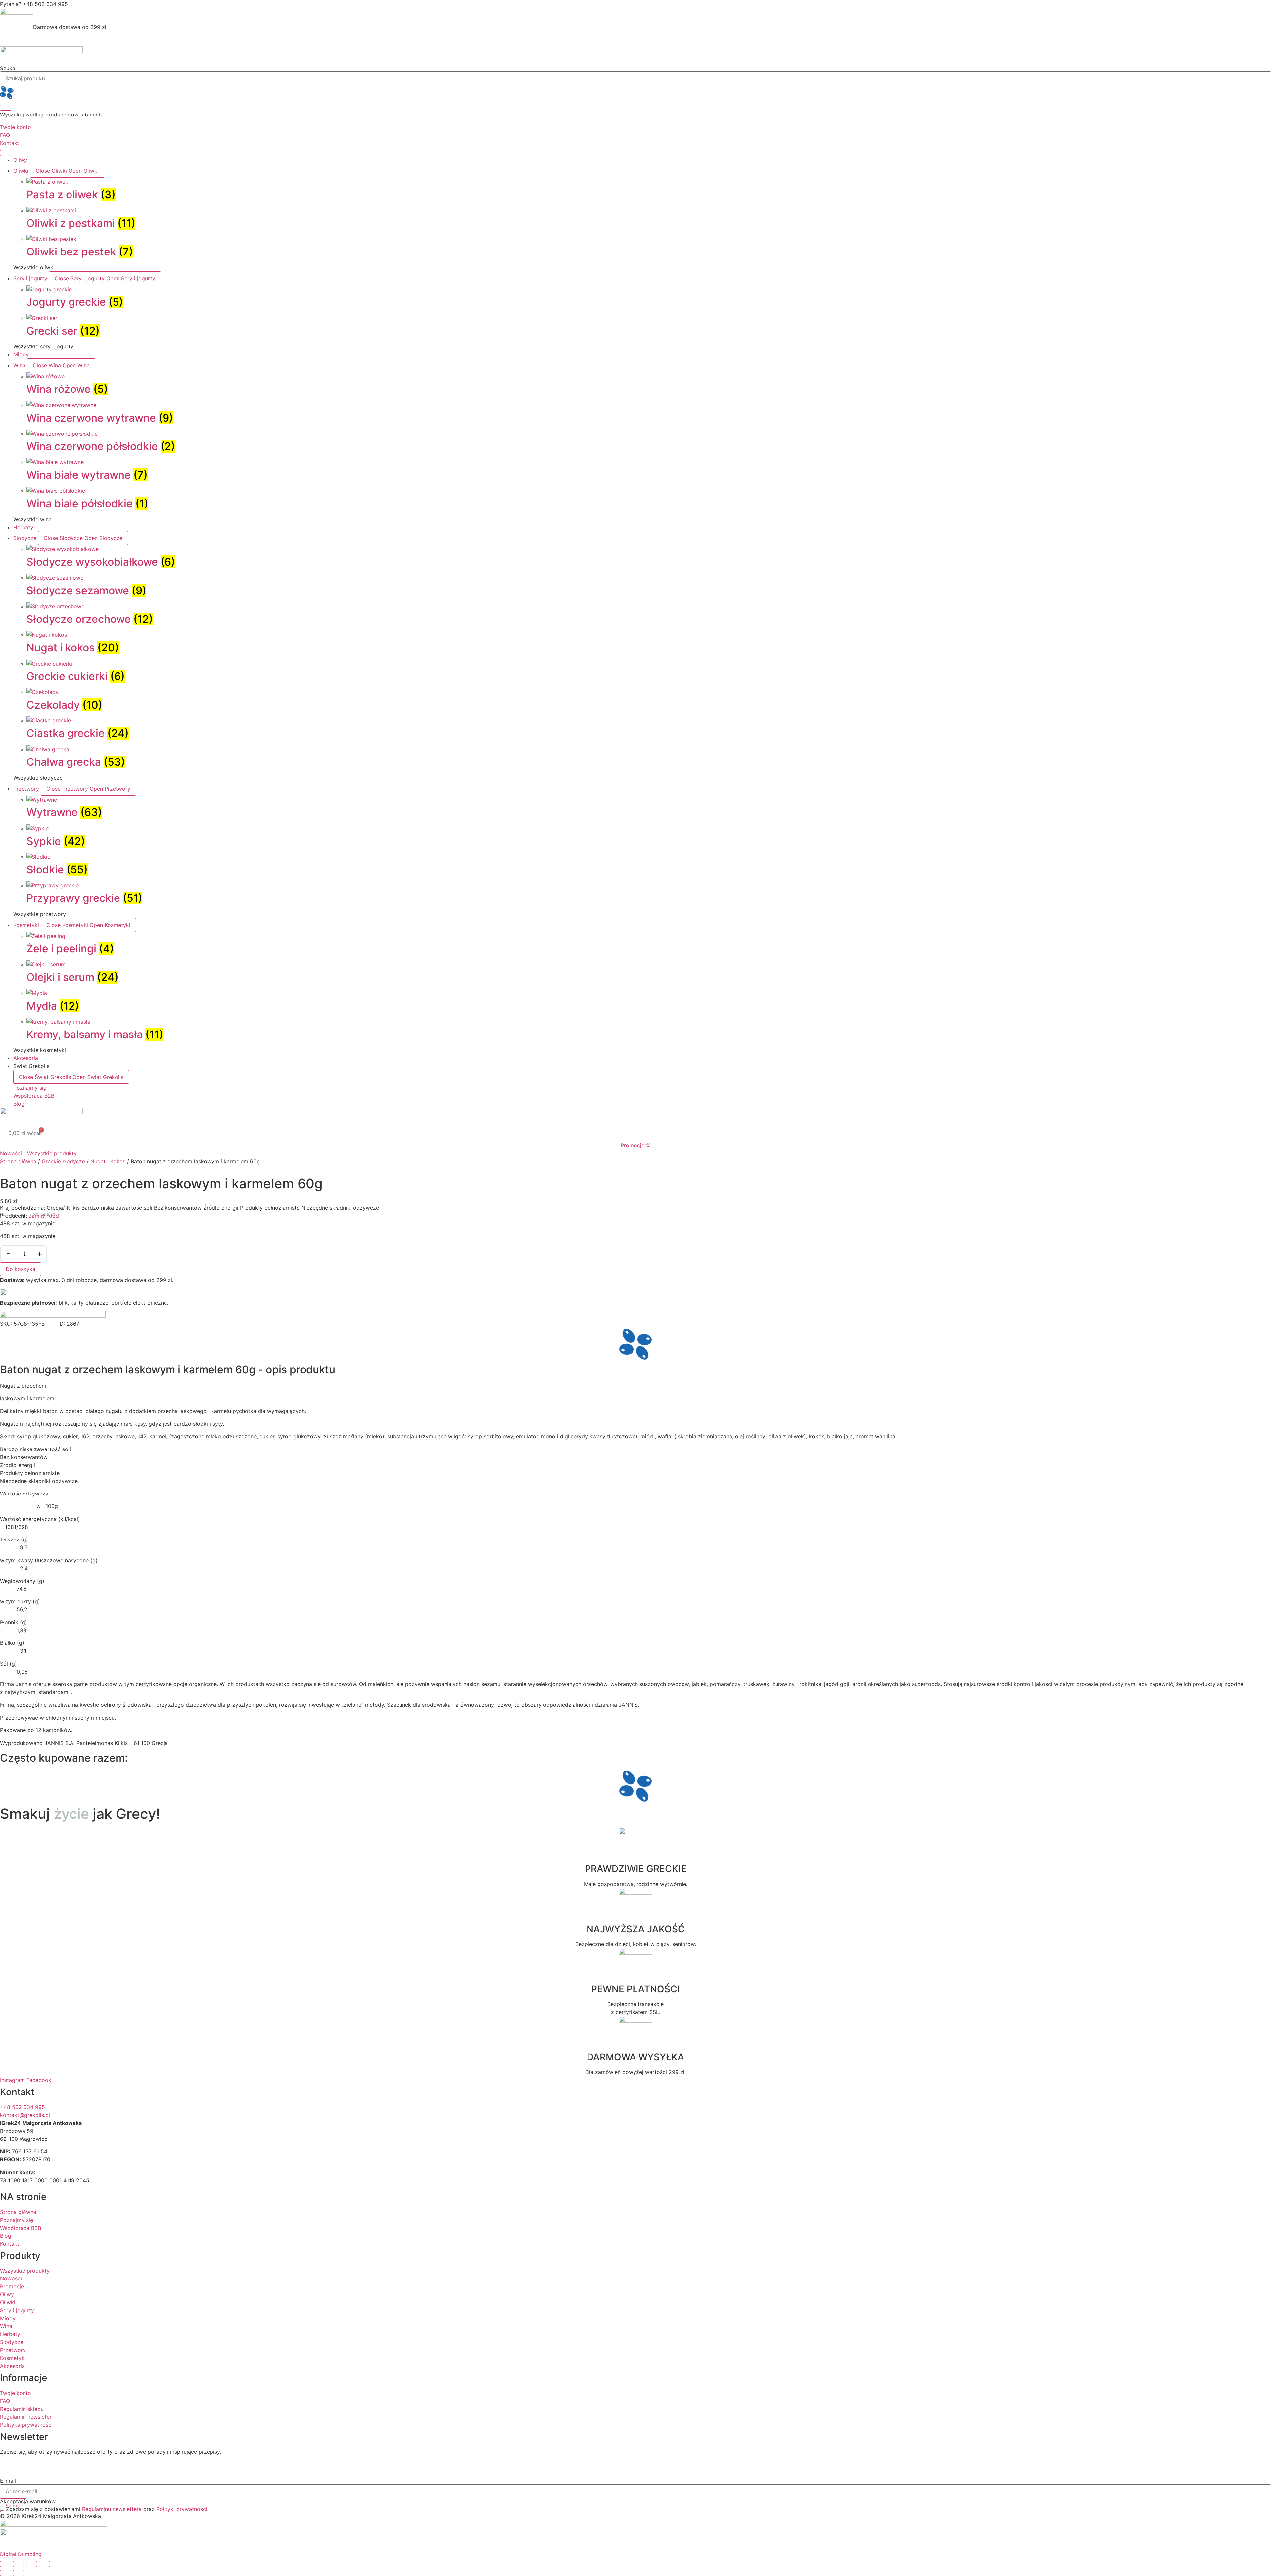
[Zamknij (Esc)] (44, 2564)
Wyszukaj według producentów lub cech (51, 115)
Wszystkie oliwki (34, 267)
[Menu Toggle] (6, 153)
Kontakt (10, 143)
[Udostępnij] (31, 2564)
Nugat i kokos (108, 1161)
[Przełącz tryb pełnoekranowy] (19, 2564)
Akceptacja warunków (28, 2501)
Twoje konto (16, 127)
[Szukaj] (6, 108)
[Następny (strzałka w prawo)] (19, 2573)
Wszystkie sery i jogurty (43, 346)
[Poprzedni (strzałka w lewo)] (6, 2573)
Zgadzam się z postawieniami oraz (107, 2509)
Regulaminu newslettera (112, 2509)
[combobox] (635, 78)
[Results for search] (635, 93)
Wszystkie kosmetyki (40, 1050)
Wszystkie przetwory (40, 914)
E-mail (8, 2481)
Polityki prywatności (182, 2509)
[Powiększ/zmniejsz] (6, 2564)
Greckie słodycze (63, 1161)
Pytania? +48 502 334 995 (34, 4)
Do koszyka (21, 1269)
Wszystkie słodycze (38, 778)
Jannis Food (44, 1216)
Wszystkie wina (32, 519)
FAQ (5, 135)
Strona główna (18, 1161)
